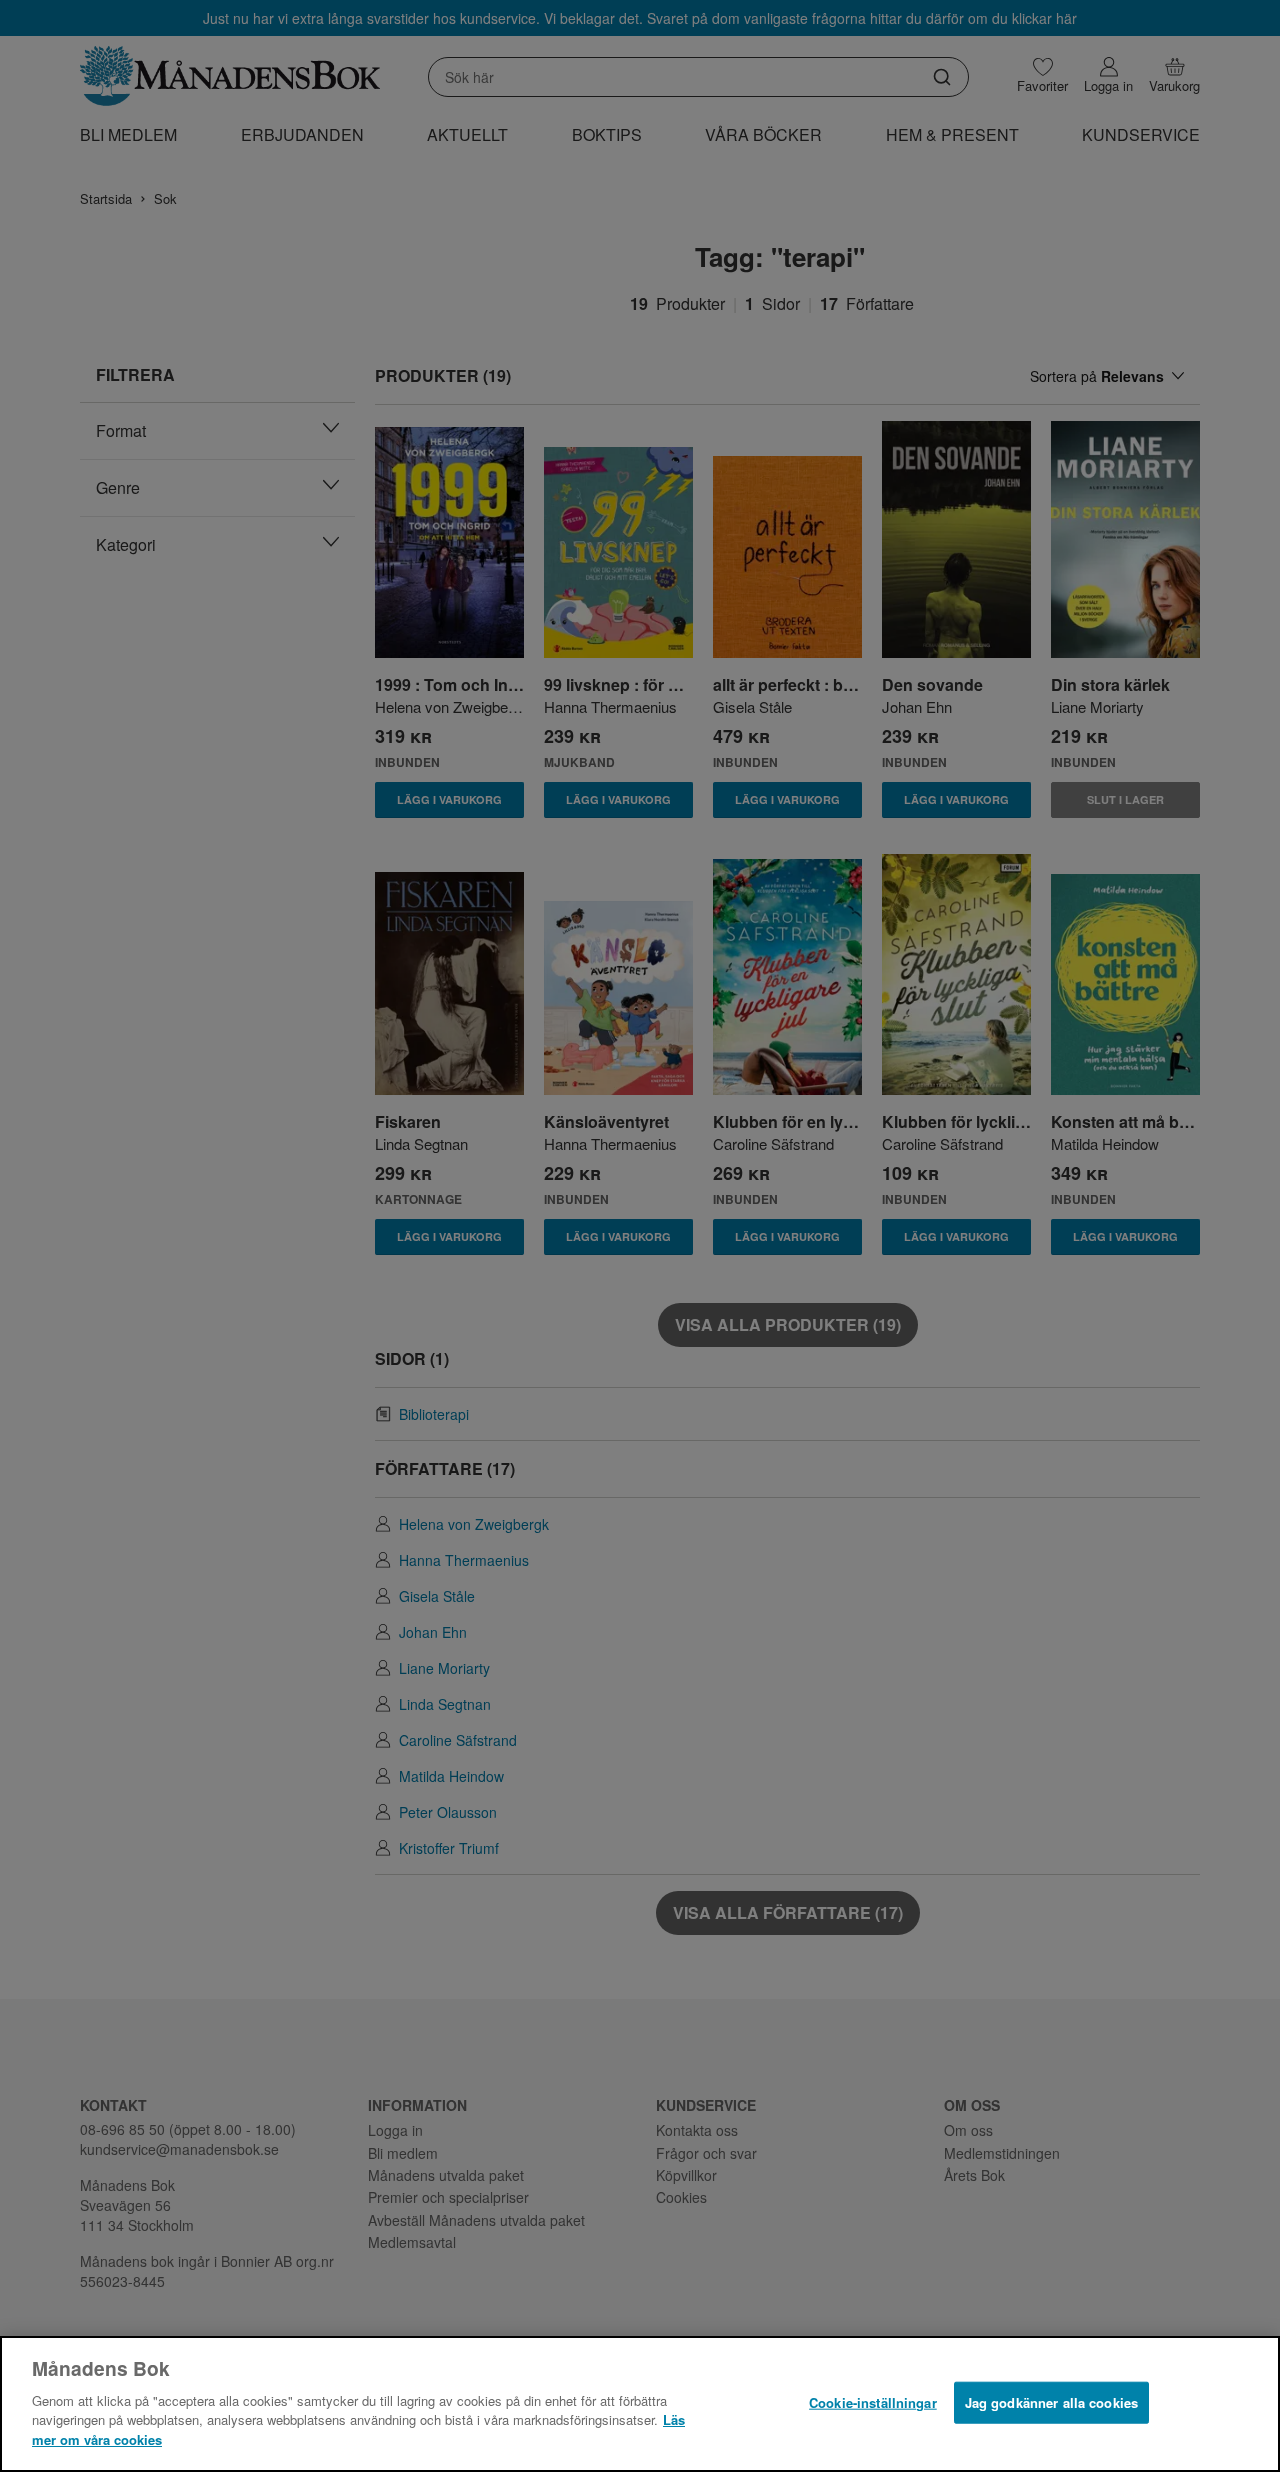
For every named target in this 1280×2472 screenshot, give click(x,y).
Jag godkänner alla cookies (1051, 2401)
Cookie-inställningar (873, 2401)
